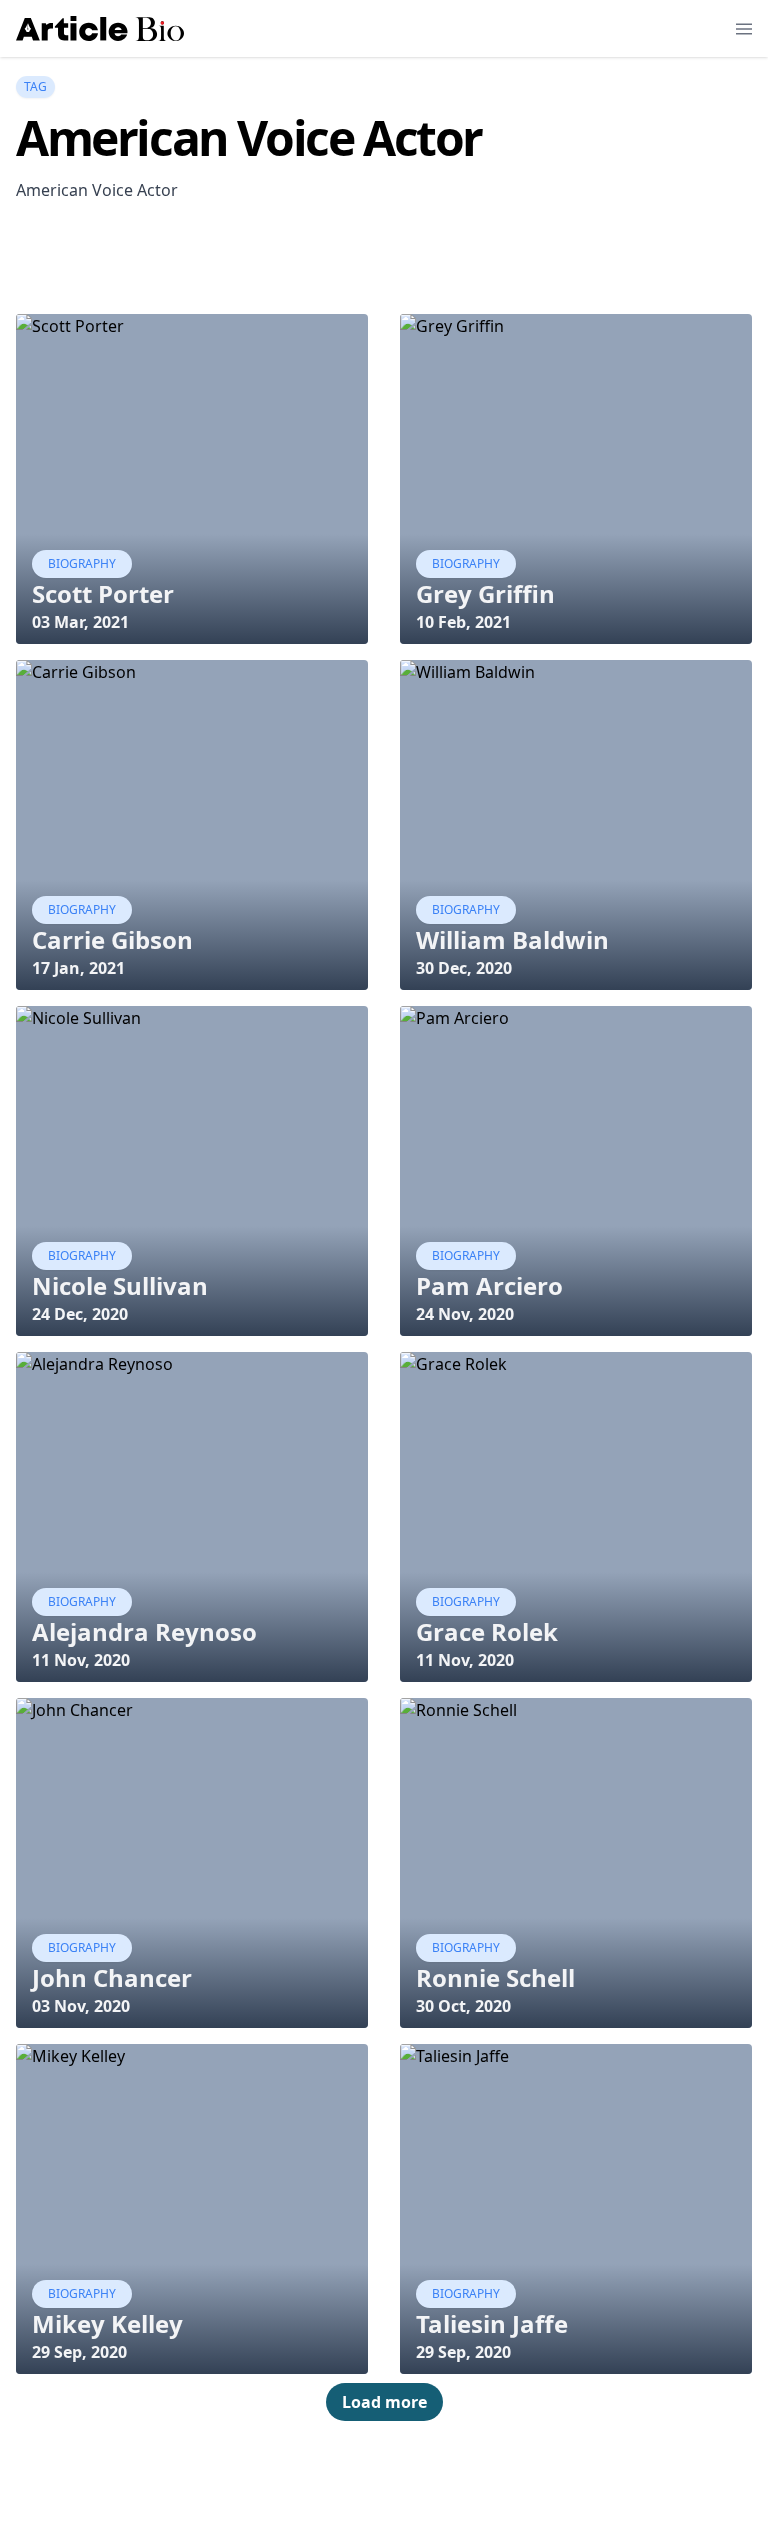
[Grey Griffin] (576, 479)
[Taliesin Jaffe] (576, 2209)
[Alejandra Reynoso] (192, 1517)
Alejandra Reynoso (144, 1631)
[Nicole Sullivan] (192, 1171)
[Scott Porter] (192, 479)
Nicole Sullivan (120, 1285)
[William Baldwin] (576, 825)
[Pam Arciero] (576, 1171)
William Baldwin (512, 939)
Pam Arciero (489, 1285)
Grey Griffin (485, 593)
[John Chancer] (192, 1863)
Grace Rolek (487, 1631)
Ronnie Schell (495, 1977)
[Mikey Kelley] (192, 2209)
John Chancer (112, 1977)
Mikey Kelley (107, 2323)
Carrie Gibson (112, 939)
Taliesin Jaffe (492, 2323)
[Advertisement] (380, 263)
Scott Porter (103, 593)
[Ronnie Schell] (576, 1863)
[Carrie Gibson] (192, 825)
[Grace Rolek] (576, 1517)
